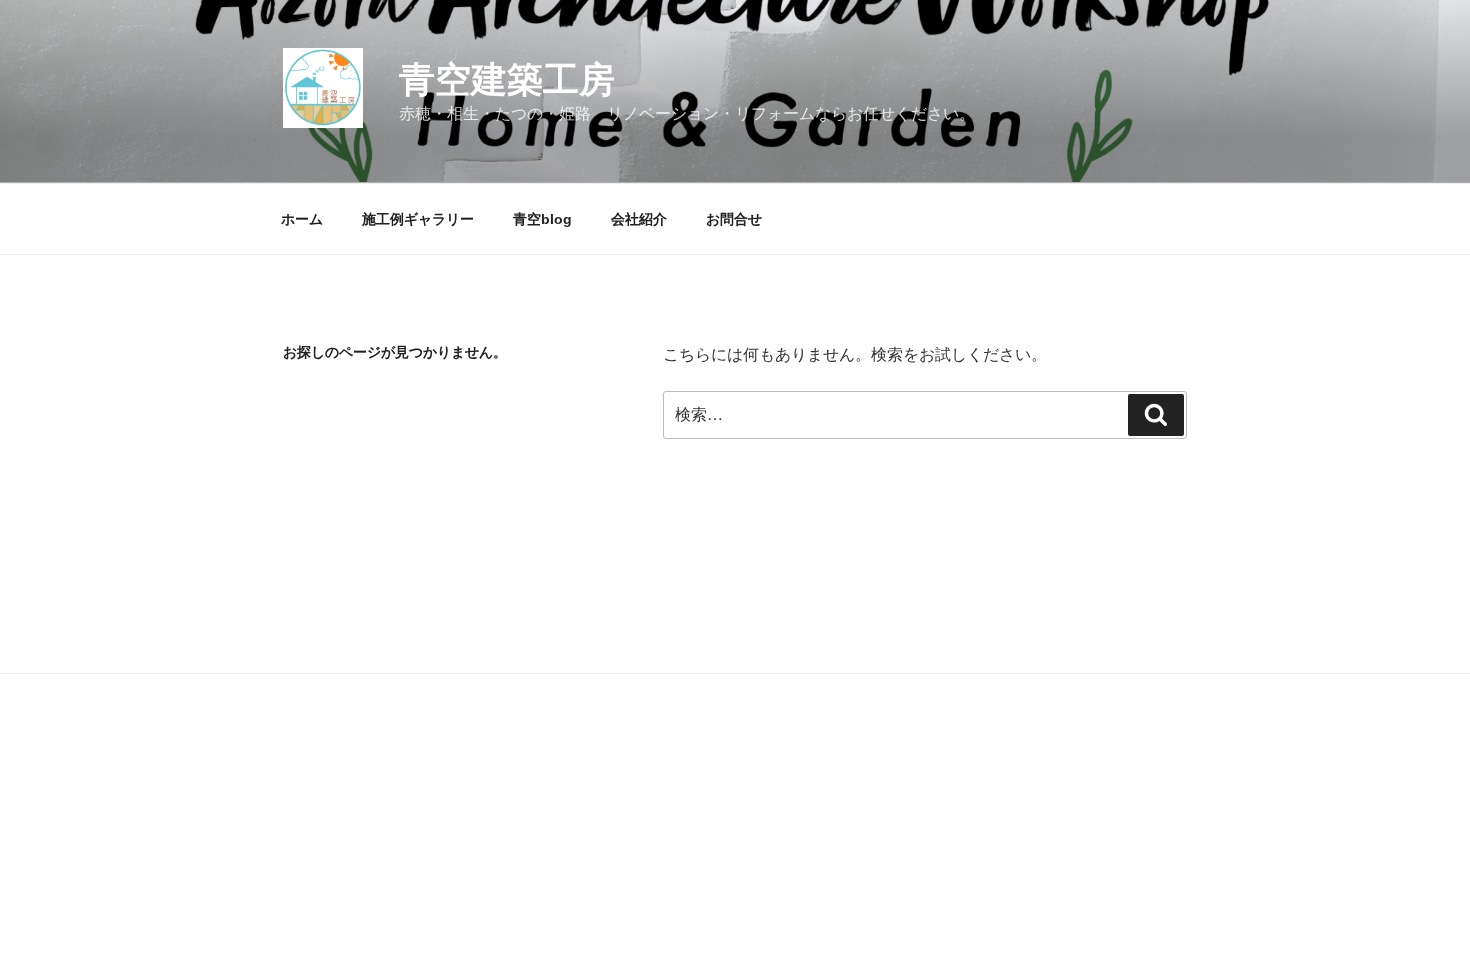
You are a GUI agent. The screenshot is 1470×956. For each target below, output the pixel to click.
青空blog (542, 219)
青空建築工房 (507, 79)
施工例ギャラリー (418, 219)
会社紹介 (639, 219)
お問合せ (734, 219)
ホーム (302, 219)
